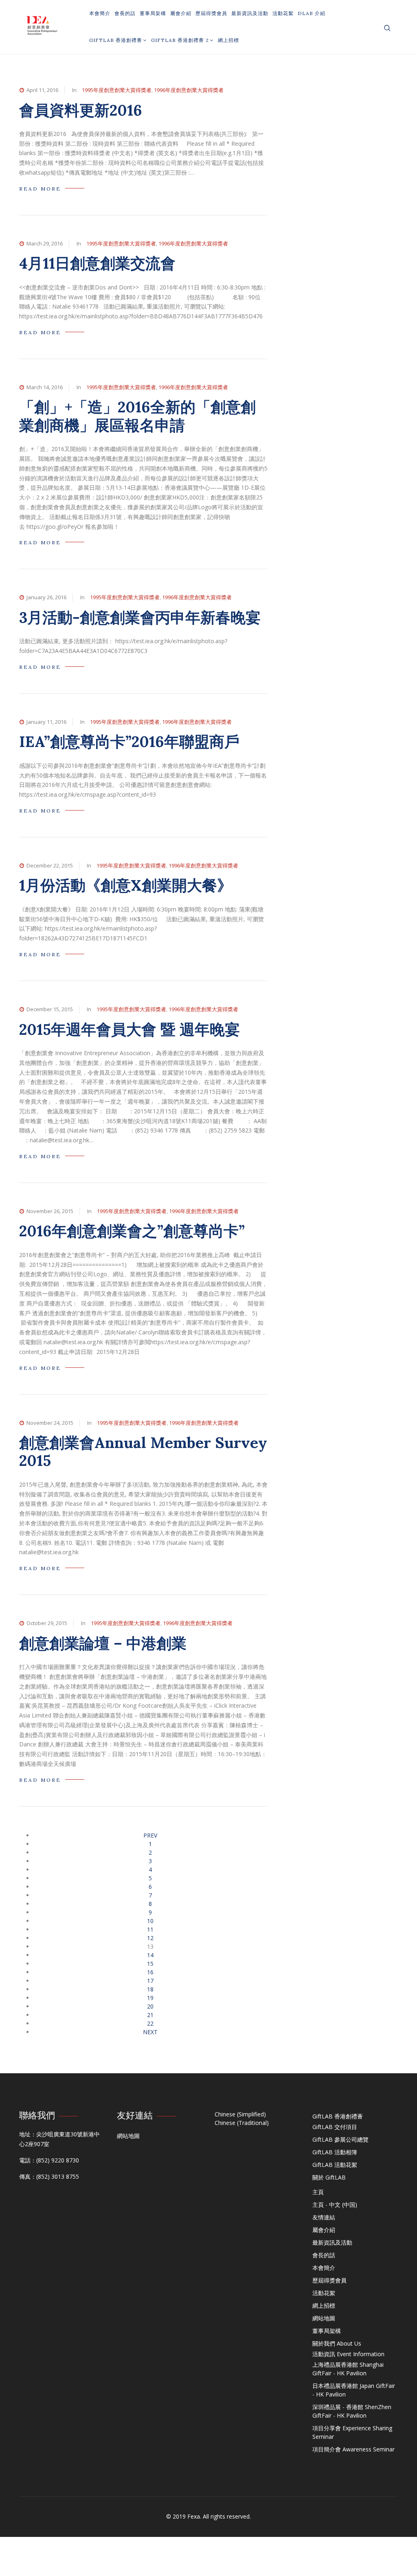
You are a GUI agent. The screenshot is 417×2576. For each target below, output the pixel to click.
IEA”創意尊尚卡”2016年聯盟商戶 (129, 741)
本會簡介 (100, 13)
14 (150, 1955)
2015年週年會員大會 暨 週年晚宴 (129, 1029)
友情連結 (324, 2217)
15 (150, 1964)
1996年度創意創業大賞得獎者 (189, 90)
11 (150, 1929)
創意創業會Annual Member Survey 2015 (143, 1451)
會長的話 (125, 13)
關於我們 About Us (337, 2343)
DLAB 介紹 (312, 13)
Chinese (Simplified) (240, 2114)
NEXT (150, 2032)
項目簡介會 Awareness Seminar (353, 2449)
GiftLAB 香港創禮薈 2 (180, 40)
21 (150, 2015)
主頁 (318, 2192)
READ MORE (40, 189)
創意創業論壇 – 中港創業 (103, 1643)
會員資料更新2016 (81, 110)
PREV (150, 1835)
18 (150, 1989)
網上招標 (228, 40)
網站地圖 (128, 2136)
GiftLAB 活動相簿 (335, 2152)
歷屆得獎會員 (211, 13)
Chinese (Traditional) (242, 2123)
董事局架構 (153, 13)
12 (150, 1938)
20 (150, 2006)
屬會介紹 (181, 13)
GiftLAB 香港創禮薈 (116, 40)
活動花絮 (283, 13)
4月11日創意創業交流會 (97, 263)
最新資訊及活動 (250, 13)
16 (150, 1972)
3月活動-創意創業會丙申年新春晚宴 (140, 617)
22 (150, 2023)
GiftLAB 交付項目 (335, 2127)
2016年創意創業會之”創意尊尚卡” (132, 1231)
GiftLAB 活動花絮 (335, 2165)
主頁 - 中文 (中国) (335, 2205)
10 (150, 1921)
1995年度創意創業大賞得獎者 (117, 90)
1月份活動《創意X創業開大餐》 (126, 885)
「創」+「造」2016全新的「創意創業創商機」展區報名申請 (137, 416)
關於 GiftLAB (329, 2177)
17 (150, 1981)
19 (150, 1998)
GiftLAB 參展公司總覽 (340, 2139)
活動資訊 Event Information (348, 2354)
